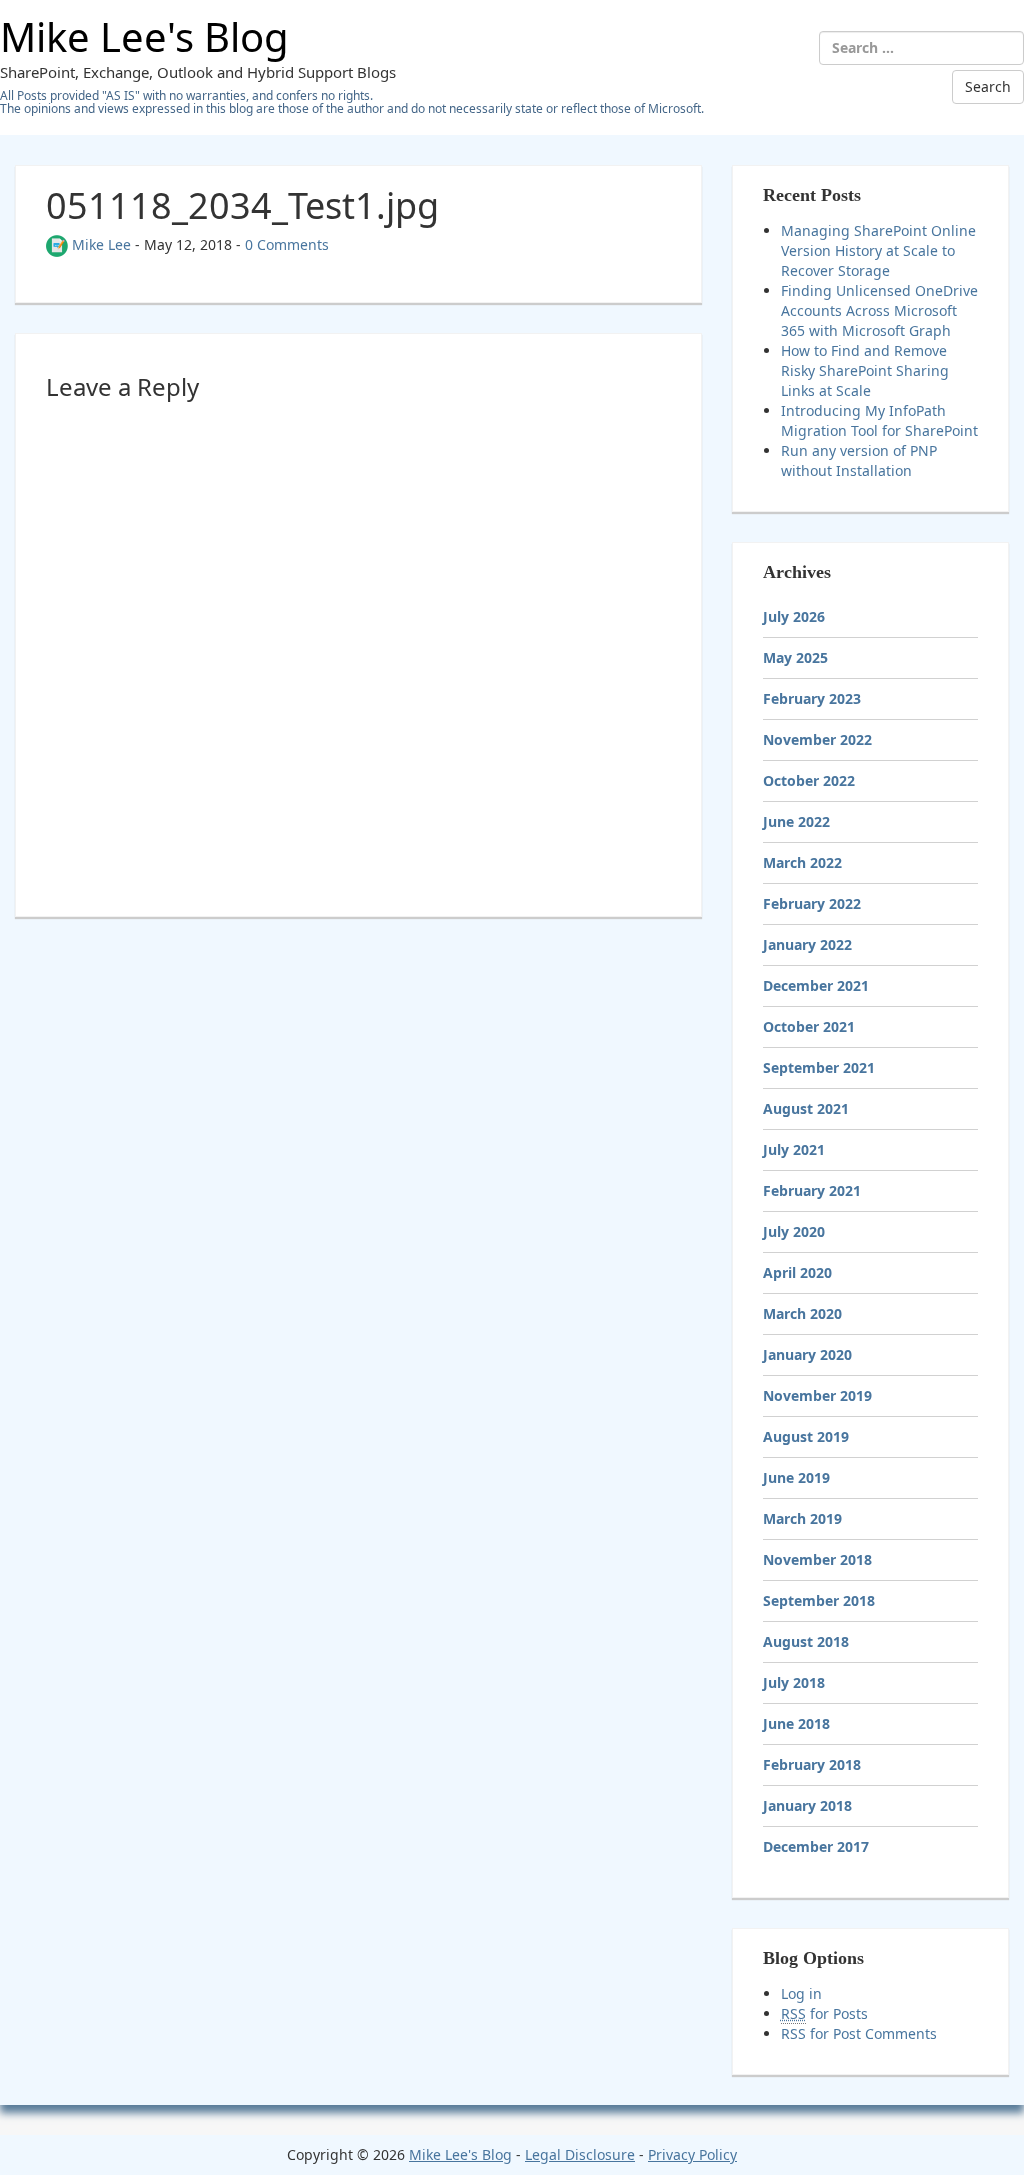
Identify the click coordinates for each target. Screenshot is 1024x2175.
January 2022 (807, 944)
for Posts (824, 2013)
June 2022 (796, 821)
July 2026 (794, 616)
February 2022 (812, 903)
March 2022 (802, 862)
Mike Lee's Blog (144, 36)
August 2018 (806, 1641)
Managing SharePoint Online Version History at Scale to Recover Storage (878, 250)
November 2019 (817, 1395)
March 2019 (802, 1518)
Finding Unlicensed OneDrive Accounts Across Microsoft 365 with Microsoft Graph (879, 310)
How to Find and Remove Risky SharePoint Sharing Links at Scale (865, 370)
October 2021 (809, 1026)
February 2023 (812, 698)
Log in (801, 1993)
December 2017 (816, 1846)
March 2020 (802, 1313)
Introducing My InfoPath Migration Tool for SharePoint (879, 420)
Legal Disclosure (580, 2154)
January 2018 (807, 1805)
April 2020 (797, 1272)
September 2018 (819, 1600)
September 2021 (819, 1067)
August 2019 (806, 1436)
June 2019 (796, 1477)
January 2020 (807, 1354)
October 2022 (809, 780)
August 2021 (806, 1108)
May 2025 (795, 657)
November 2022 (817, 739)
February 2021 (812, 1190)
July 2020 (794, 1231)
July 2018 (794, 1682)
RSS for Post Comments (859, 2033)
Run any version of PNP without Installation (859, 460)
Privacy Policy (692, 2154)
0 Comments (287, 244)
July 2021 (794, 1149)
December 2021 (816, 985)
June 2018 (796, 1723)
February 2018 (812, 1764)
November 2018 (817, 1559)
